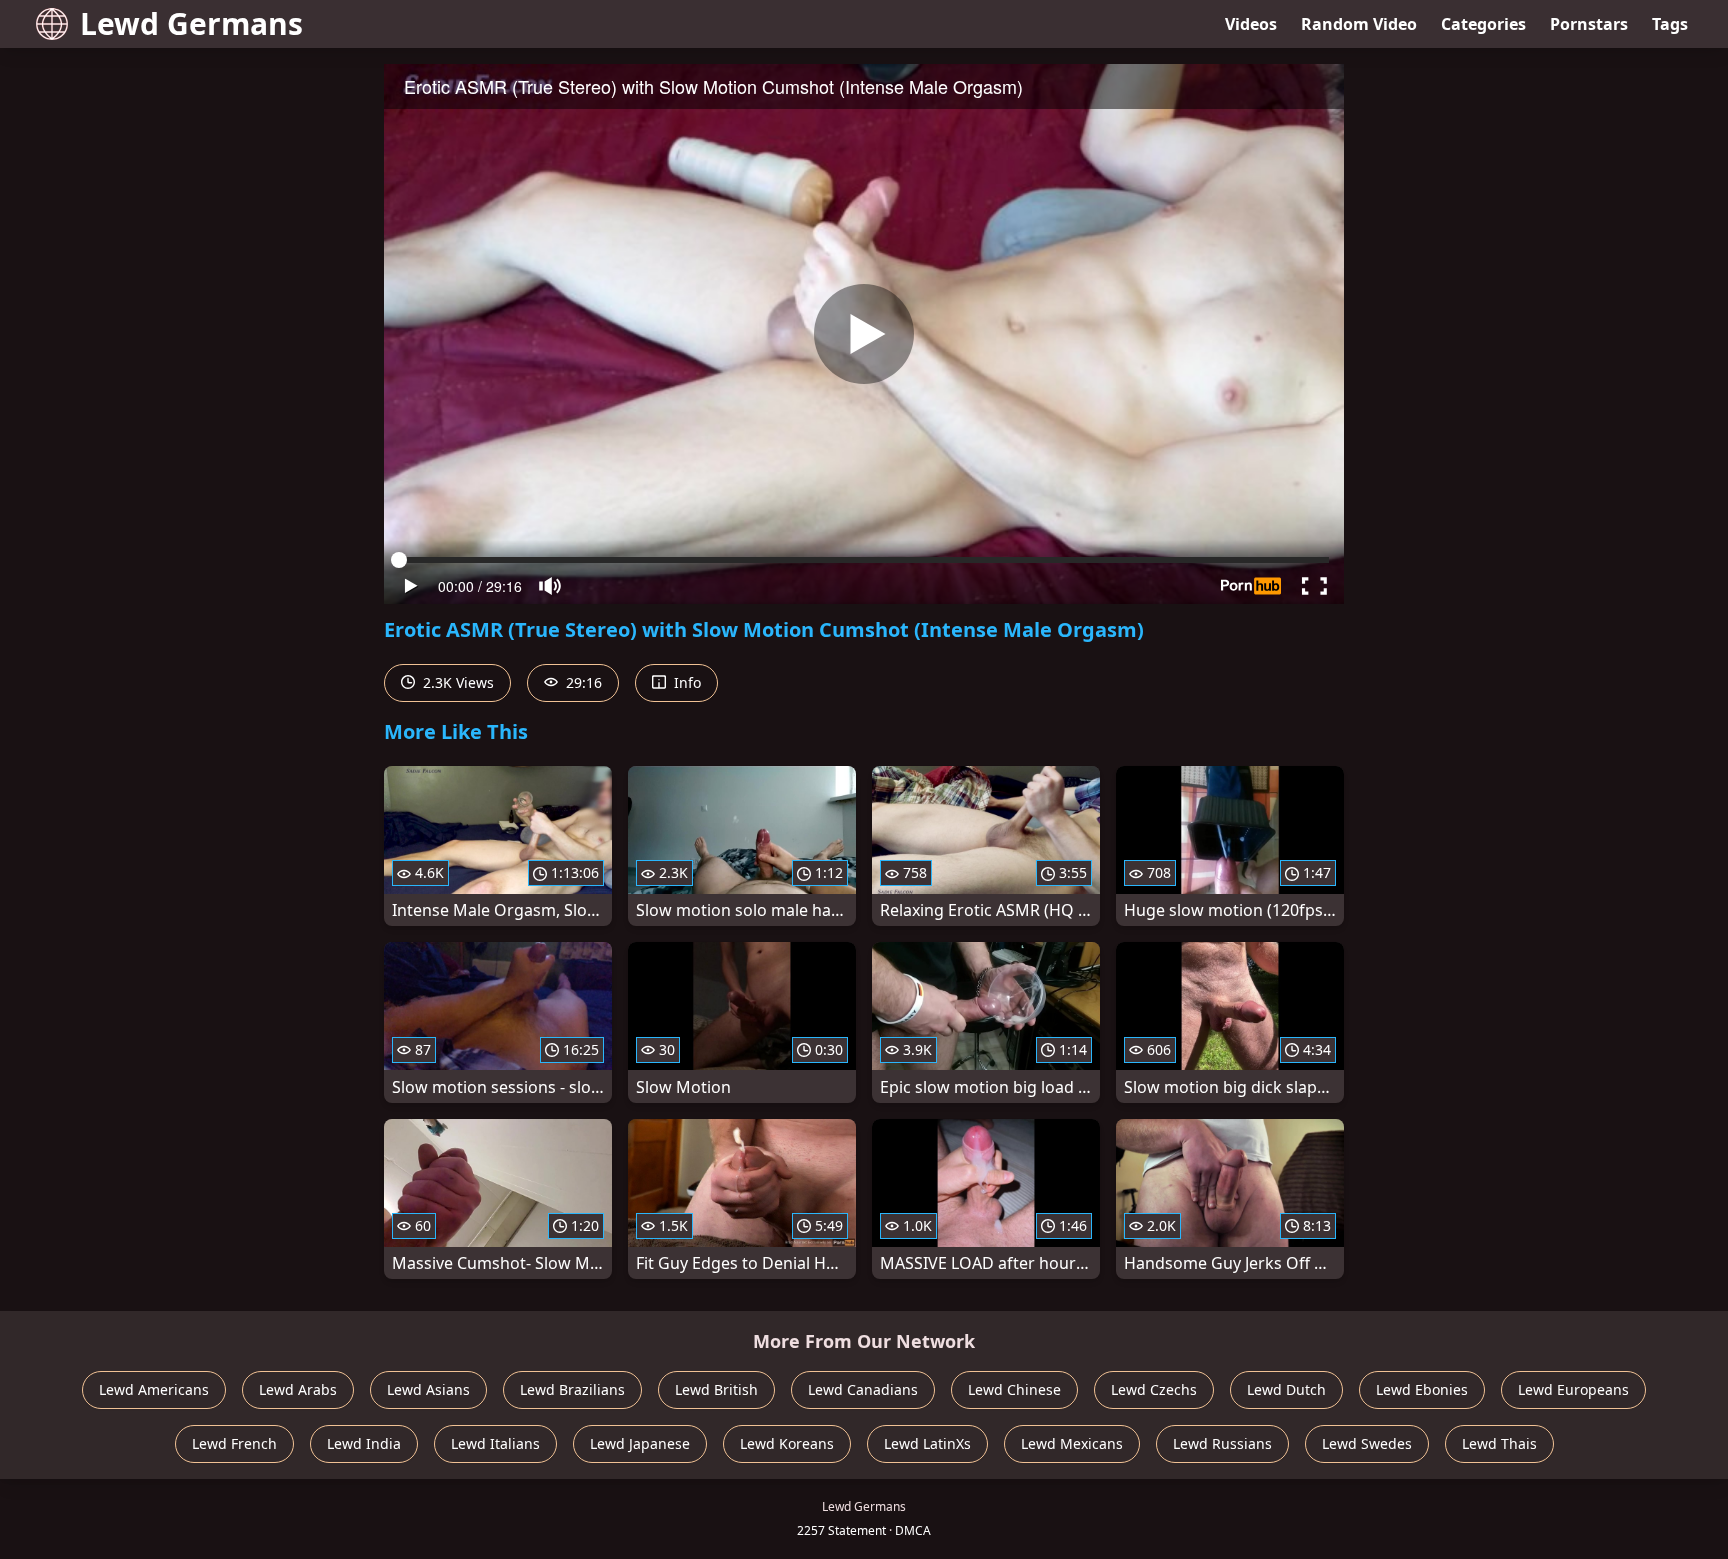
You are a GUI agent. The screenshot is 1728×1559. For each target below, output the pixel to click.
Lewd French (234, 1443)
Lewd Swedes (1367, 1443)
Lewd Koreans (787, 1443)
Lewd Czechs (1154, 1389)
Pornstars (1589, 24)
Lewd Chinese (1014, 1389)
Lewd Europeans (1573, 1389)
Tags (1670, 24)
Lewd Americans (154, 1389)
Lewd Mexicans (1072, 1443)
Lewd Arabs (298, 1389)
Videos (1251, 24)
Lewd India (364, 1443)
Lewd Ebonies (1422, 1389)
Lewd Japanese (640, 1443)
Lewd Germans (191, 23)
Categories (1483, 24)
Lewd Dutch (1286, 1389)
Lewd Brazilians (572, 1389)
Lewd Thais (1499, 1443)
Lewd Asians (428, 1389)
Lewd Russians (1222, 1443)
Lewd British (716, 1389)
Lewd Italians (495, 1443)
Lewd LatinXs (927, 1443)
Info (685, 682)
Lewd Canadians (863, 1389)
